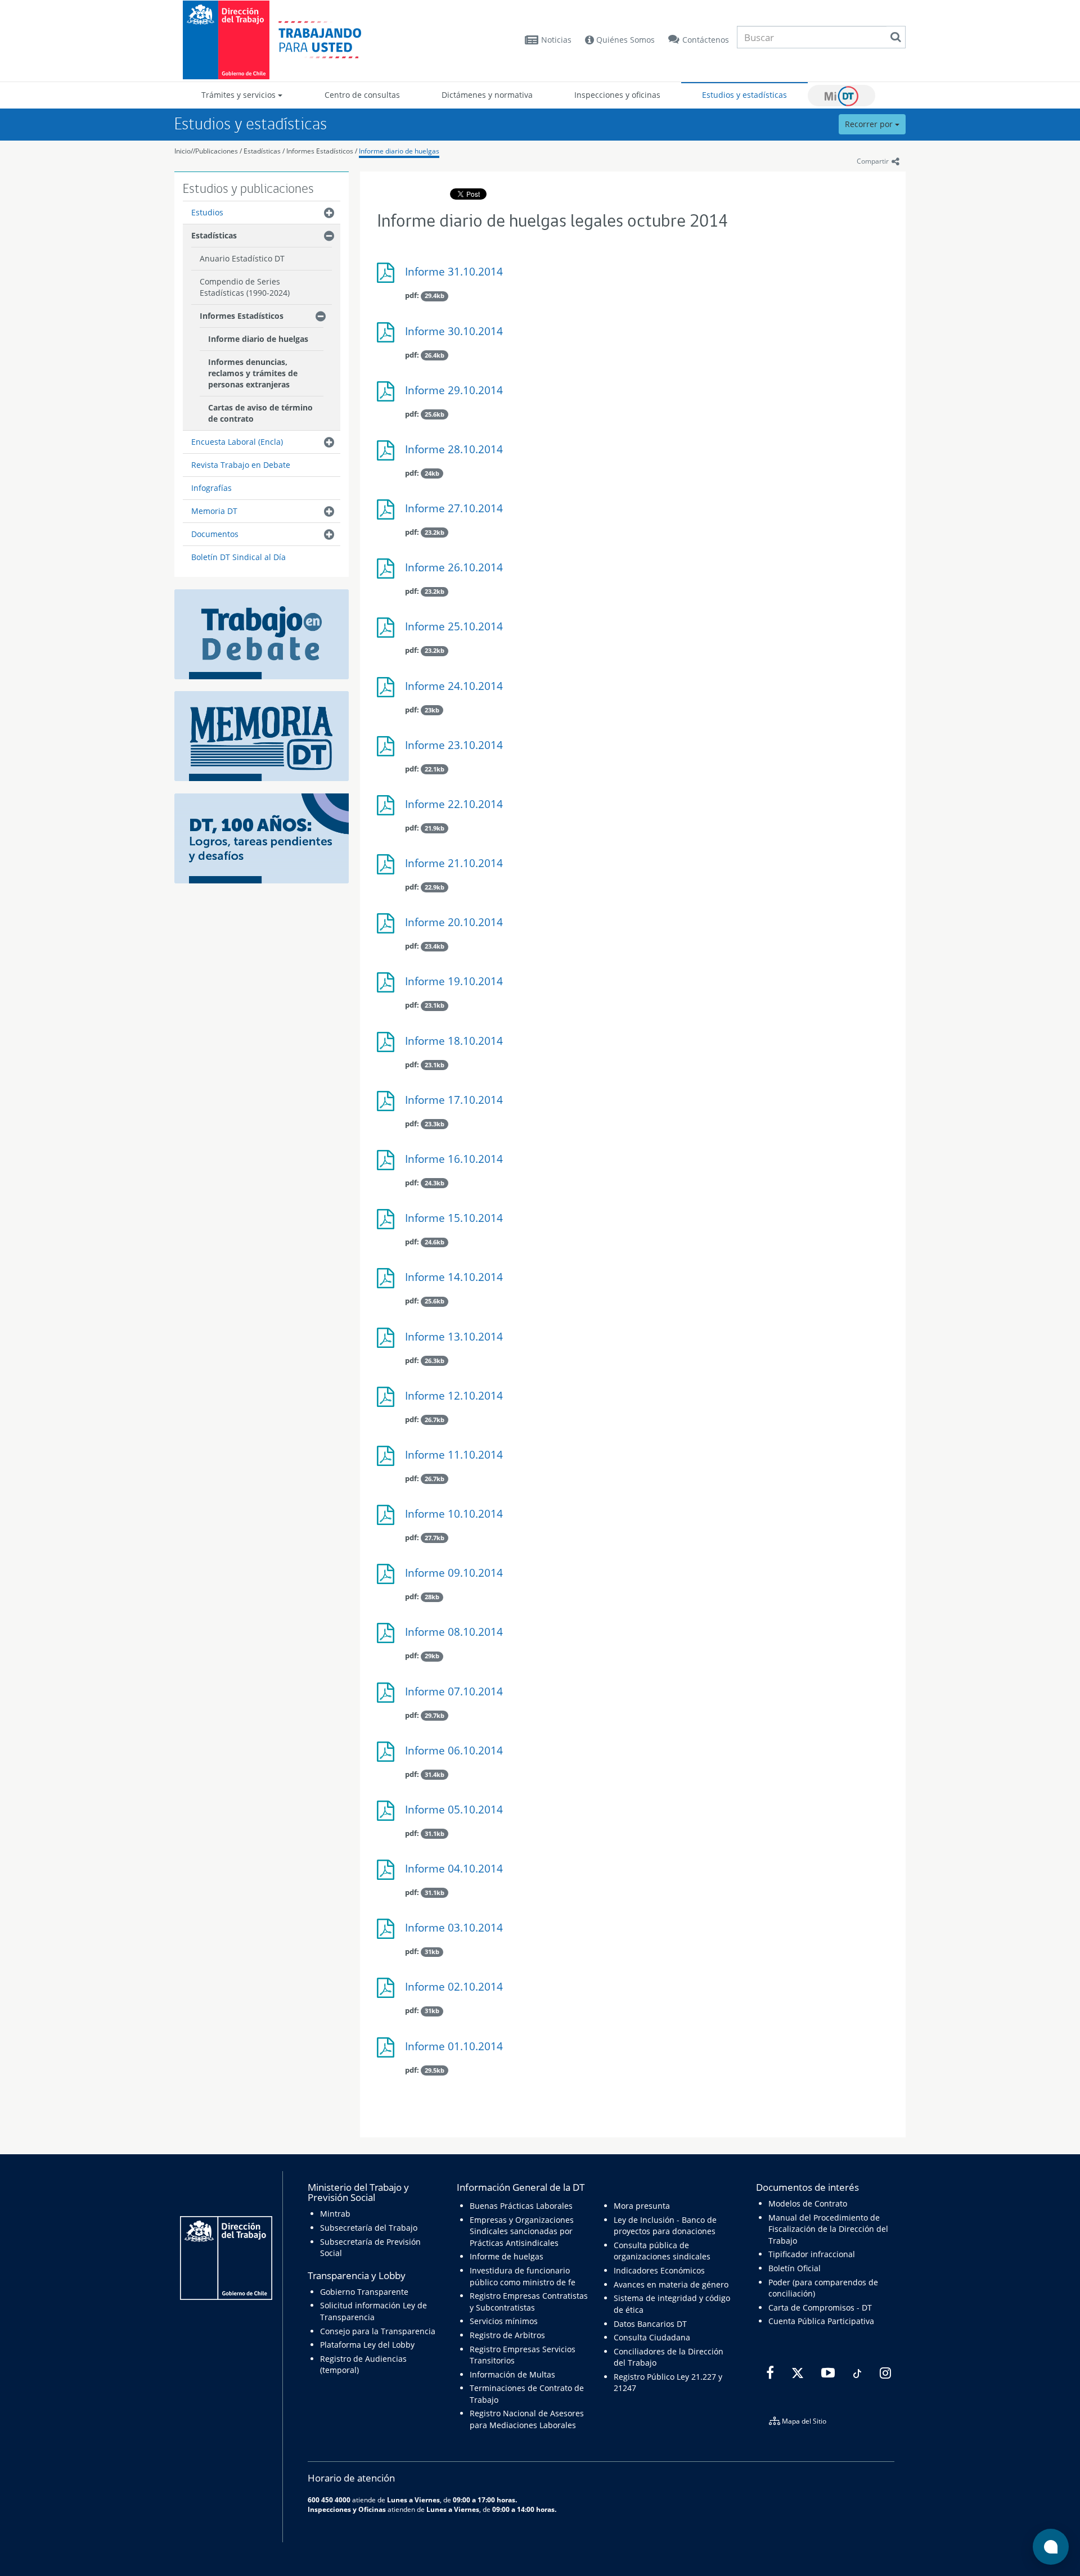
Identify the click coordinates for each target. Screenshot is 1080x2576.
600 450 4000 (329, 2500)
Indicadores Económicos (659, 2270)
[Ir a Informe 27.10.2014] (388, 514)
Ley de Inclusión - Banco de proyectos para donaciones (665, 2225)
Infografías (211, 488)
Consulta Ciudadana (652, 2337)
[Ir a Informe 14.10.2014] (388, 1282)
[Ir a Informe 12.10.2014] (388, 1401)
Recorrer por (870, 124)
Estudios (207, 212)
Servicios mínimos (504, 2321)
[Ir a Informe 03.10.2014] (388, 1933)
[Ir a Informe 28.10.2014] (388, 455)
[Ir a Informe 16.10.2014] (388, 1164)
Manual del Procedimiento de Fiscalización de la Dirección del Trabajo (828, 2229)
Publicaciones (217, 151)
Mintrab (335, 2214)
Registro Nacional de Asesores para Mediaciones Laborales (527, 2419)
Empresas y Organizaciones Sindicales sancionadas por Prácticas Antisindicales (522, 2231)
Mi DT (841, 96)
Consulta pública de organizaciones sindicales (662, 2251)
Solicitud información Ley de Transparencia (373, 2311)
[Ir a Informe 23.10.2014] (388, 750)
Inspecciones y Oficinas (347, 2509)
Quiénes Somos (624, 40)
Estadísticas (262, 151)
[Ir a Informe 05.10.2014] (388, 1815)
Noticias (556, 40)
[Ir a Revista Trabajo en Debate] (262, 633)
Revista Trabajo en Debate (241, 465)
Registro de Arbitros (507, 2335)
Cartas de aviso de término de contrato (260, 413)
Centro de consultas (362, 95)
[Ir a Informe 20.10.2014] (388, 928)
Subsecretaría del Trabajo (369, 2228)
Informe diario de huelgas (399, 151)
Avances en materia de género (671, 2284)
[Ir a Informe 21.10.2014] (388, 869)
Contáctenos (706, 40)
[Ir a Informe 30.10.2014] (388, 337)
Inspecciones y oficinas (617, 95)
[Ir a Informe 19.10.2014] (388, 987)
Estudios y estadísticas (744, 95)
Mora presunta (642, 2206)
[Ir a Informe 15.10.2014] (388, 1223)
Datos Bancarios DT (650, 2324)
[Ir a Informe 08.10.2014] (388, 1637)
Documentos (215, 534)
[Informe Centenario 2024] (262, 838)
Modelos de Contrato (808, 2203)
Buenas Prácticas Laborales (521, 2206)
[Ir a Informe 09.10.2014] (388, 1578)
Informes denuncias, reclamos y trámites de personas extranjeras (253, 373)
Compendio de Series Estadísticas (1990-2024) (245, 287)
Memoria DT (214, 511)
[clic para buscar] (895, 37)
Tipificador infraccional (812, 2254)
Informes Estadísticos (320, 151)
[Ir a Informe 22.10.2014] (388, 809)
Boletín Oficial (795, 2268)
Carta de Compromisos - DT (820, 2307)
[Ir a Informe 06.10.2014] (388, 1756)
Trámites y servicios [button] (240, 95)
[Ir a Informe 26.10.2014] (388, 573)
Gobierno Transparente (364, 2292)
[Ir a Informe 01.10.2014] (388, 2052)
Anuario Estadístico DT (242, 258)
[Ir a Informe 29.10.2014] (388, 396)
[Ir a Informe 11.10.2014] (388, 1460)
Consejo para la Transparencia (378, 2331)
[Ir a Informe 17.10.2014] (388, 1105)
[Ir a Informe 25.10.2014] (388, 632)
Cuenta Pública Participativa (821, 2321)
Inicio (183, 151)
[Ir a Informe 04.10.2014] (388, 1874)
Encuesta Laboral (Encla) (237, 442)
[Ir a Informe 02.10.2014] (388, 1992)
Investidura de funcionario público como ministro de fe (523, 2276)
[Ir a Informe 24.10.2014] (388, 691)
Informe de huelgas (507, 2256)
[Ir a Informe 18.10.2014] (388, 1046)
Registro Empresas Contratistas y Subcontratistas (529, 2301)
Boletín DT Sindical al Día (238, 557)
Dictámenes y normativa (487, 95)
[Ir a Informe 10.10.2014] (388, 1519)
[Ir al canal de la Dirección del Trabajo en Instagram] (884, 2373)
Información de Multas (512, 2374)
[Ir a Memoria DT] (262, 735)
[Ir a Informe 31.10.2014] (388, 277)
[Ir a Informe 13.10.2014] (388, 1342)
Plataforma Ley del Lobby (367, 2345)
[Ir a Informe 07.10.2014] (388, 1697)
